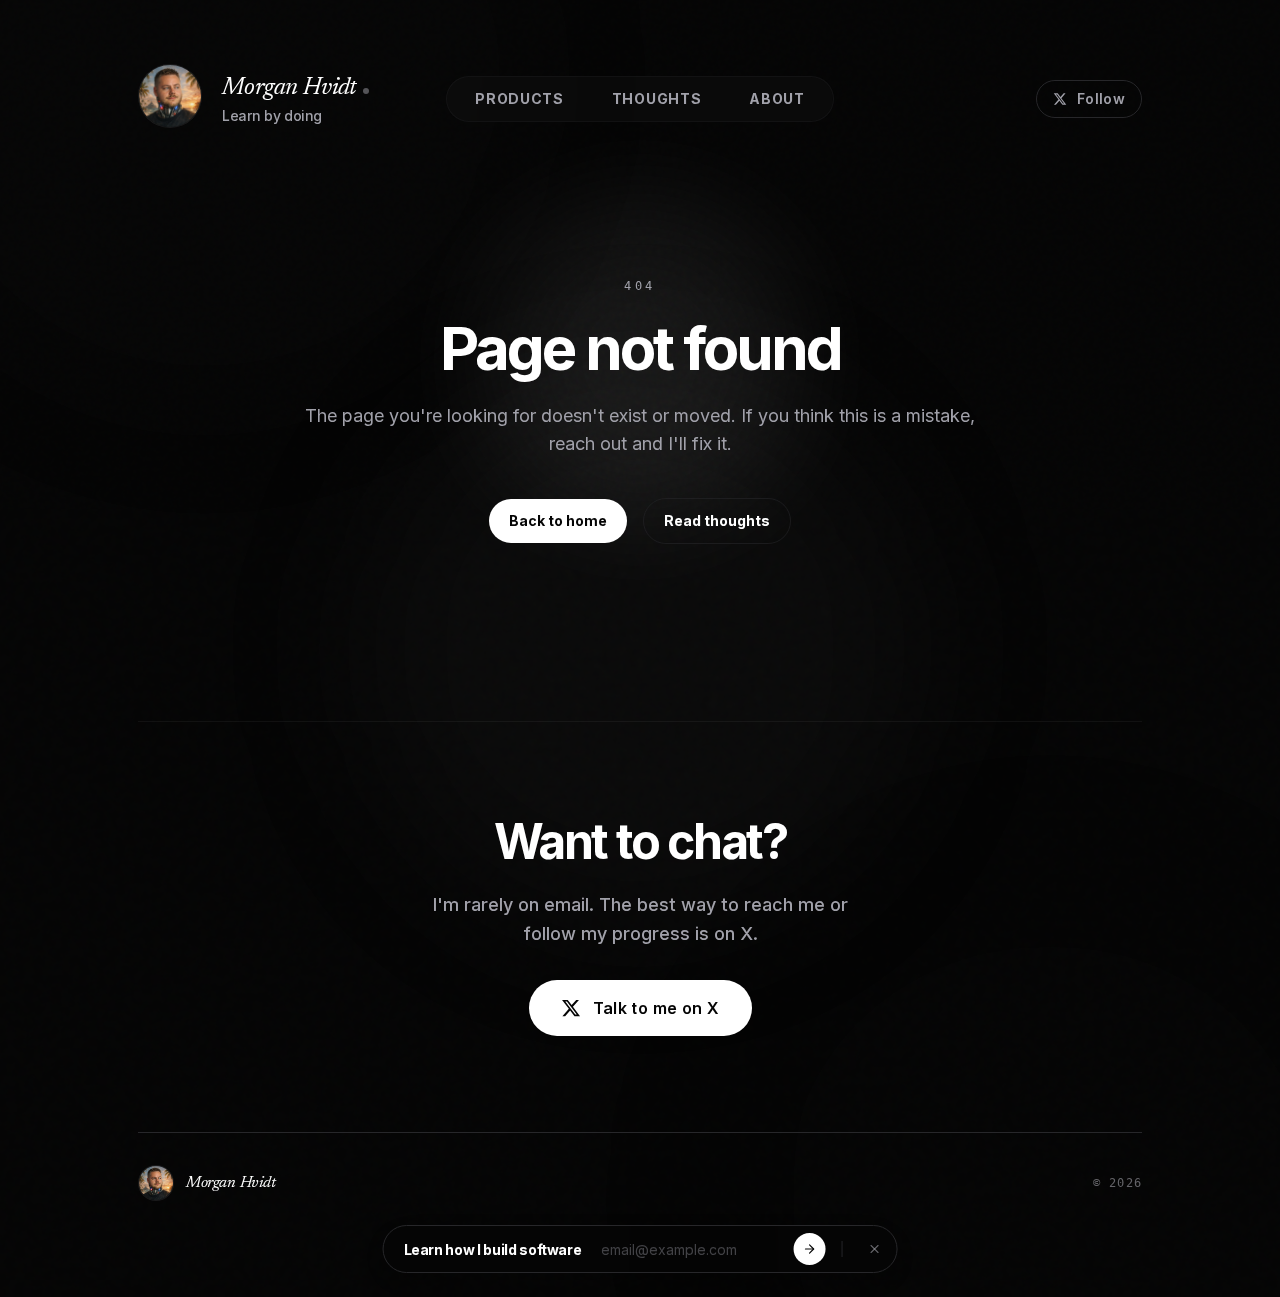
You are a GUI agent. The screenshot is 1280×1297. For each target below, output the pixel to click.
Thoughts (657, 98)
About (777, 98)
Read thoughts (717, 520)
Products (519, 98)
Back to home (558, 520)
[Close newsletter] (874, 1249)
